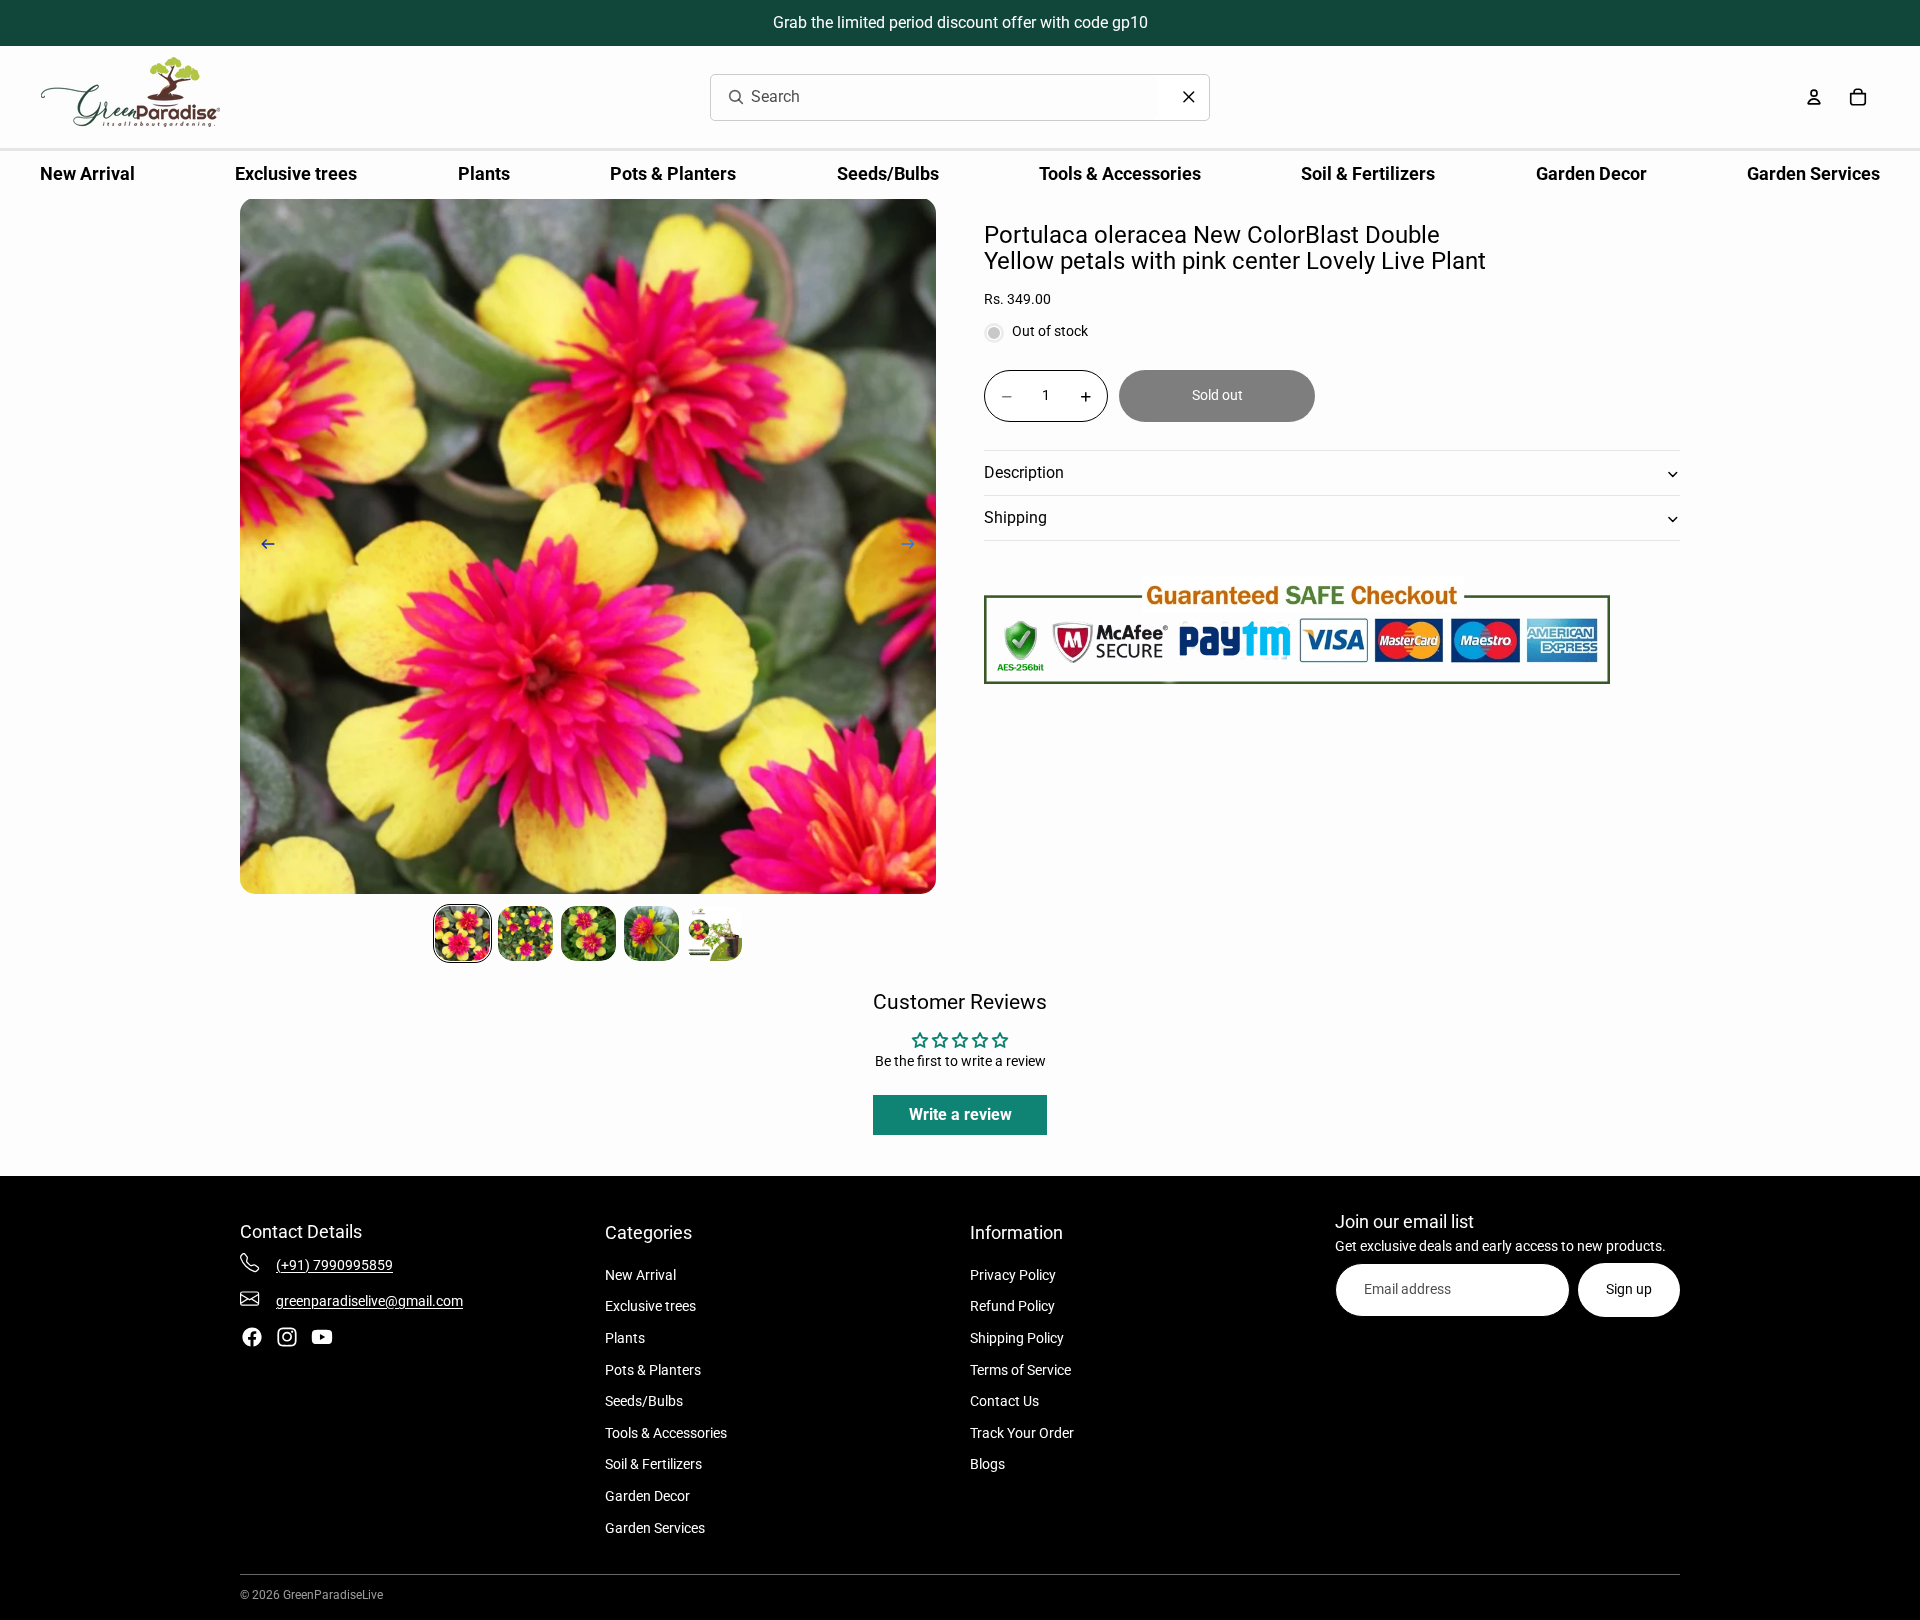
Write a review (960, 1114)
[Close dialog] (1189, 97)
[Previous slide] (262, 546)
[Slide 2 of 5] (525, 933)
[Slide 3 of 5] (588, 933)
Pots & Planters (653, 1370)
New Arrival (640, 1275)
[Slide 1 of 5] (462, 933)
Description (1024, 473)
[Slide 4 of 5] (651, 933)
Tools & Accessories (666, 1433)
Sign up (1629, 1289)
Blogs (987, 1464)
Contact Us (1004, 1401)
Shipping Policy (1017, 1338)
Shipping (1015, 518)
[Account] (1814, 97)
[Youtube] (322, 1337)
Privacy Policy (1013, 1275)
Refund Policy (1012, 1306)
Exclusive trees (650, 1306)
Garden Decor (647, 1496)
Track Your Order (1022, 1433)
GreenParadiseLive (333, 1595)
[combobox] (910, 97)
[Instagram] (287, 1337)
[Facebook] (252, 1337)
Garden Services (655, 1528)
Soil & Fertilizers (653, 1464)
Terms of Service (1020, 1370)
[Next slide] (914, 546)
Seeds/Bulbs (644, 1401)
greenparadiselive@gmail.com (369, 1301)
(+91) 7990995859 (334, 1265)
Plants (625, 1338)
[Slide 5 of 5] (714, 933)
